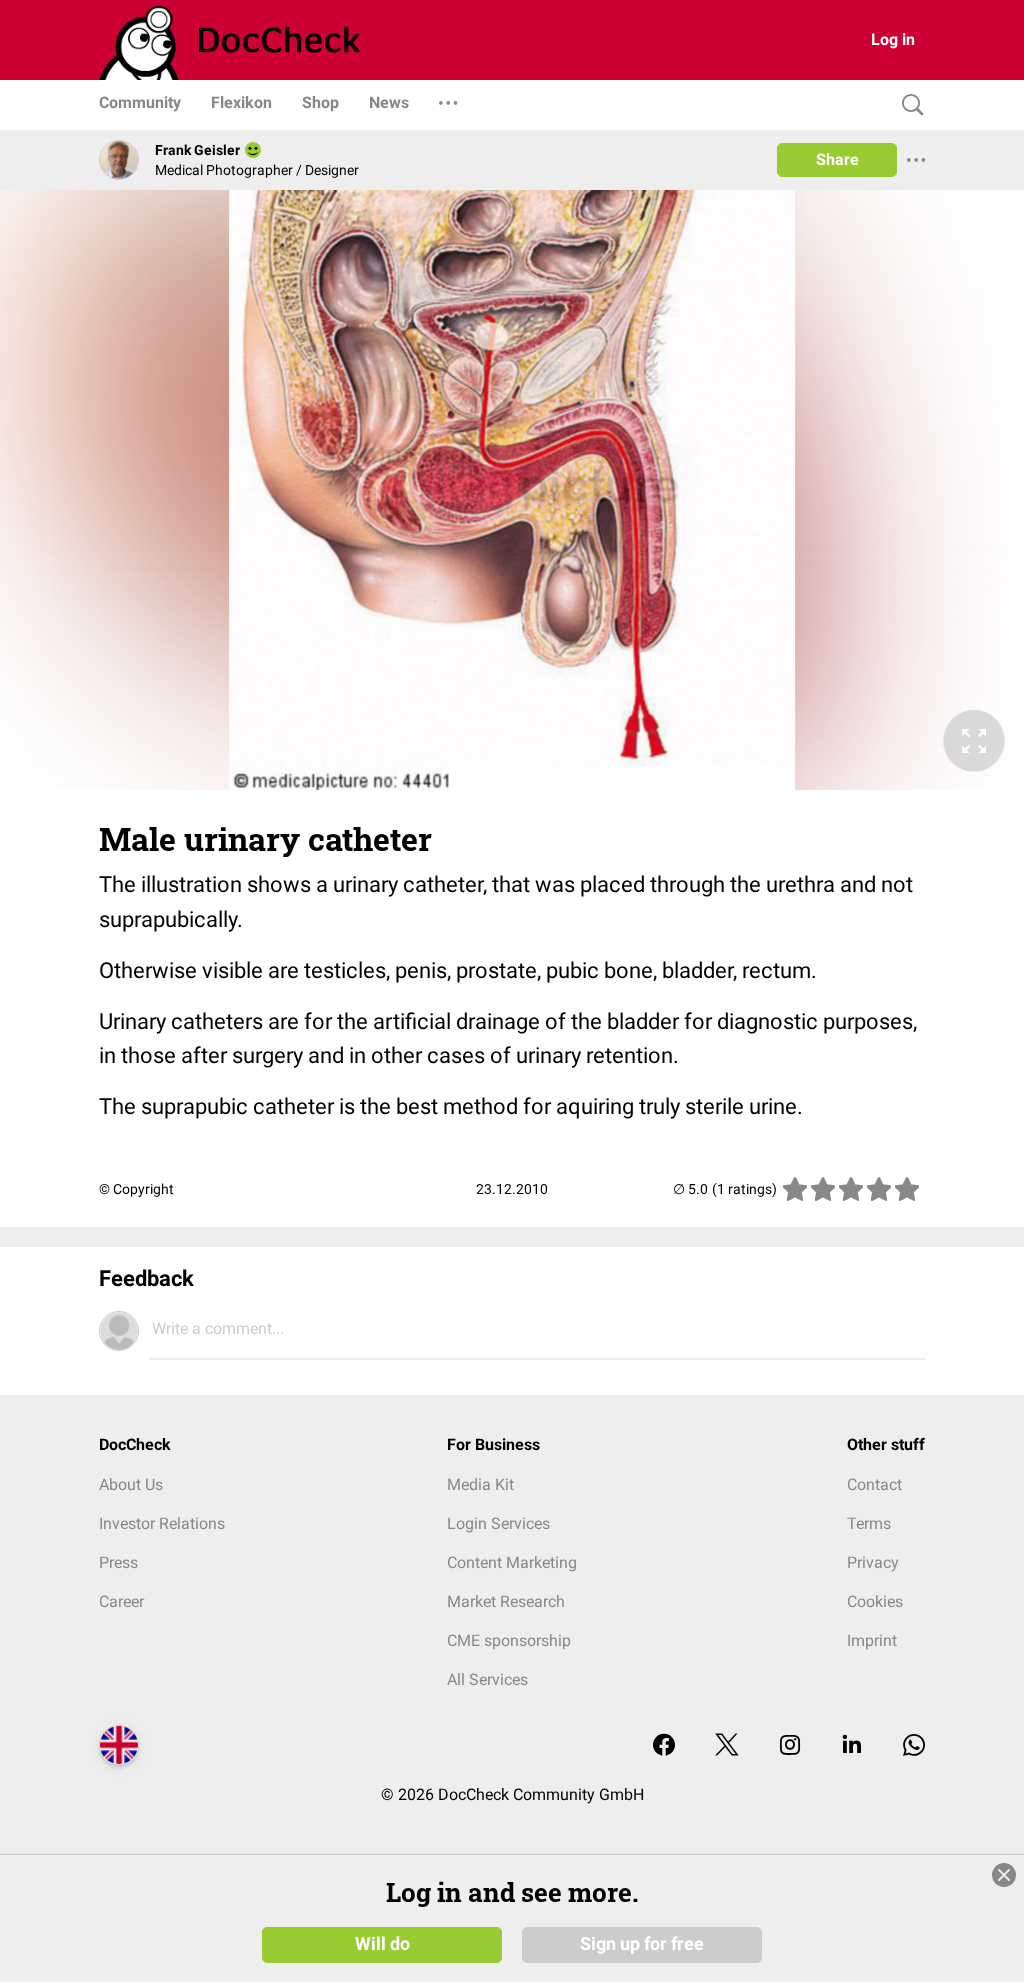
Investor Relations (162, 1523)
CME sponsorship (509, 1640)
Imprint (872, 1640)
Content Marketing (512, 1562)
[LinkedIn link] (852, 1746)
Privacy (873, 1562)
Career (121, 1601)
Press (118, 1562)
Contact (874, 1484)
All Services (487, 1679)
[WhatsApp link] (914, 1746)
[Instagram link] (790, 1746)
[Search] (908, 105)
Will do (382, 1944)
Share (837, 159)
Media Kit (480, 1484)
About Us (131, 1484)
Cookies (875, 1601)
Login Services (498, 1523)
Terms (869, 1523)
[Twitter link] (727, 1746)
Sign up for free (642, 1944)
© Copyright (136, 1189)
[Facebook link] (664, 1746)
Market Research (506, 1601)
